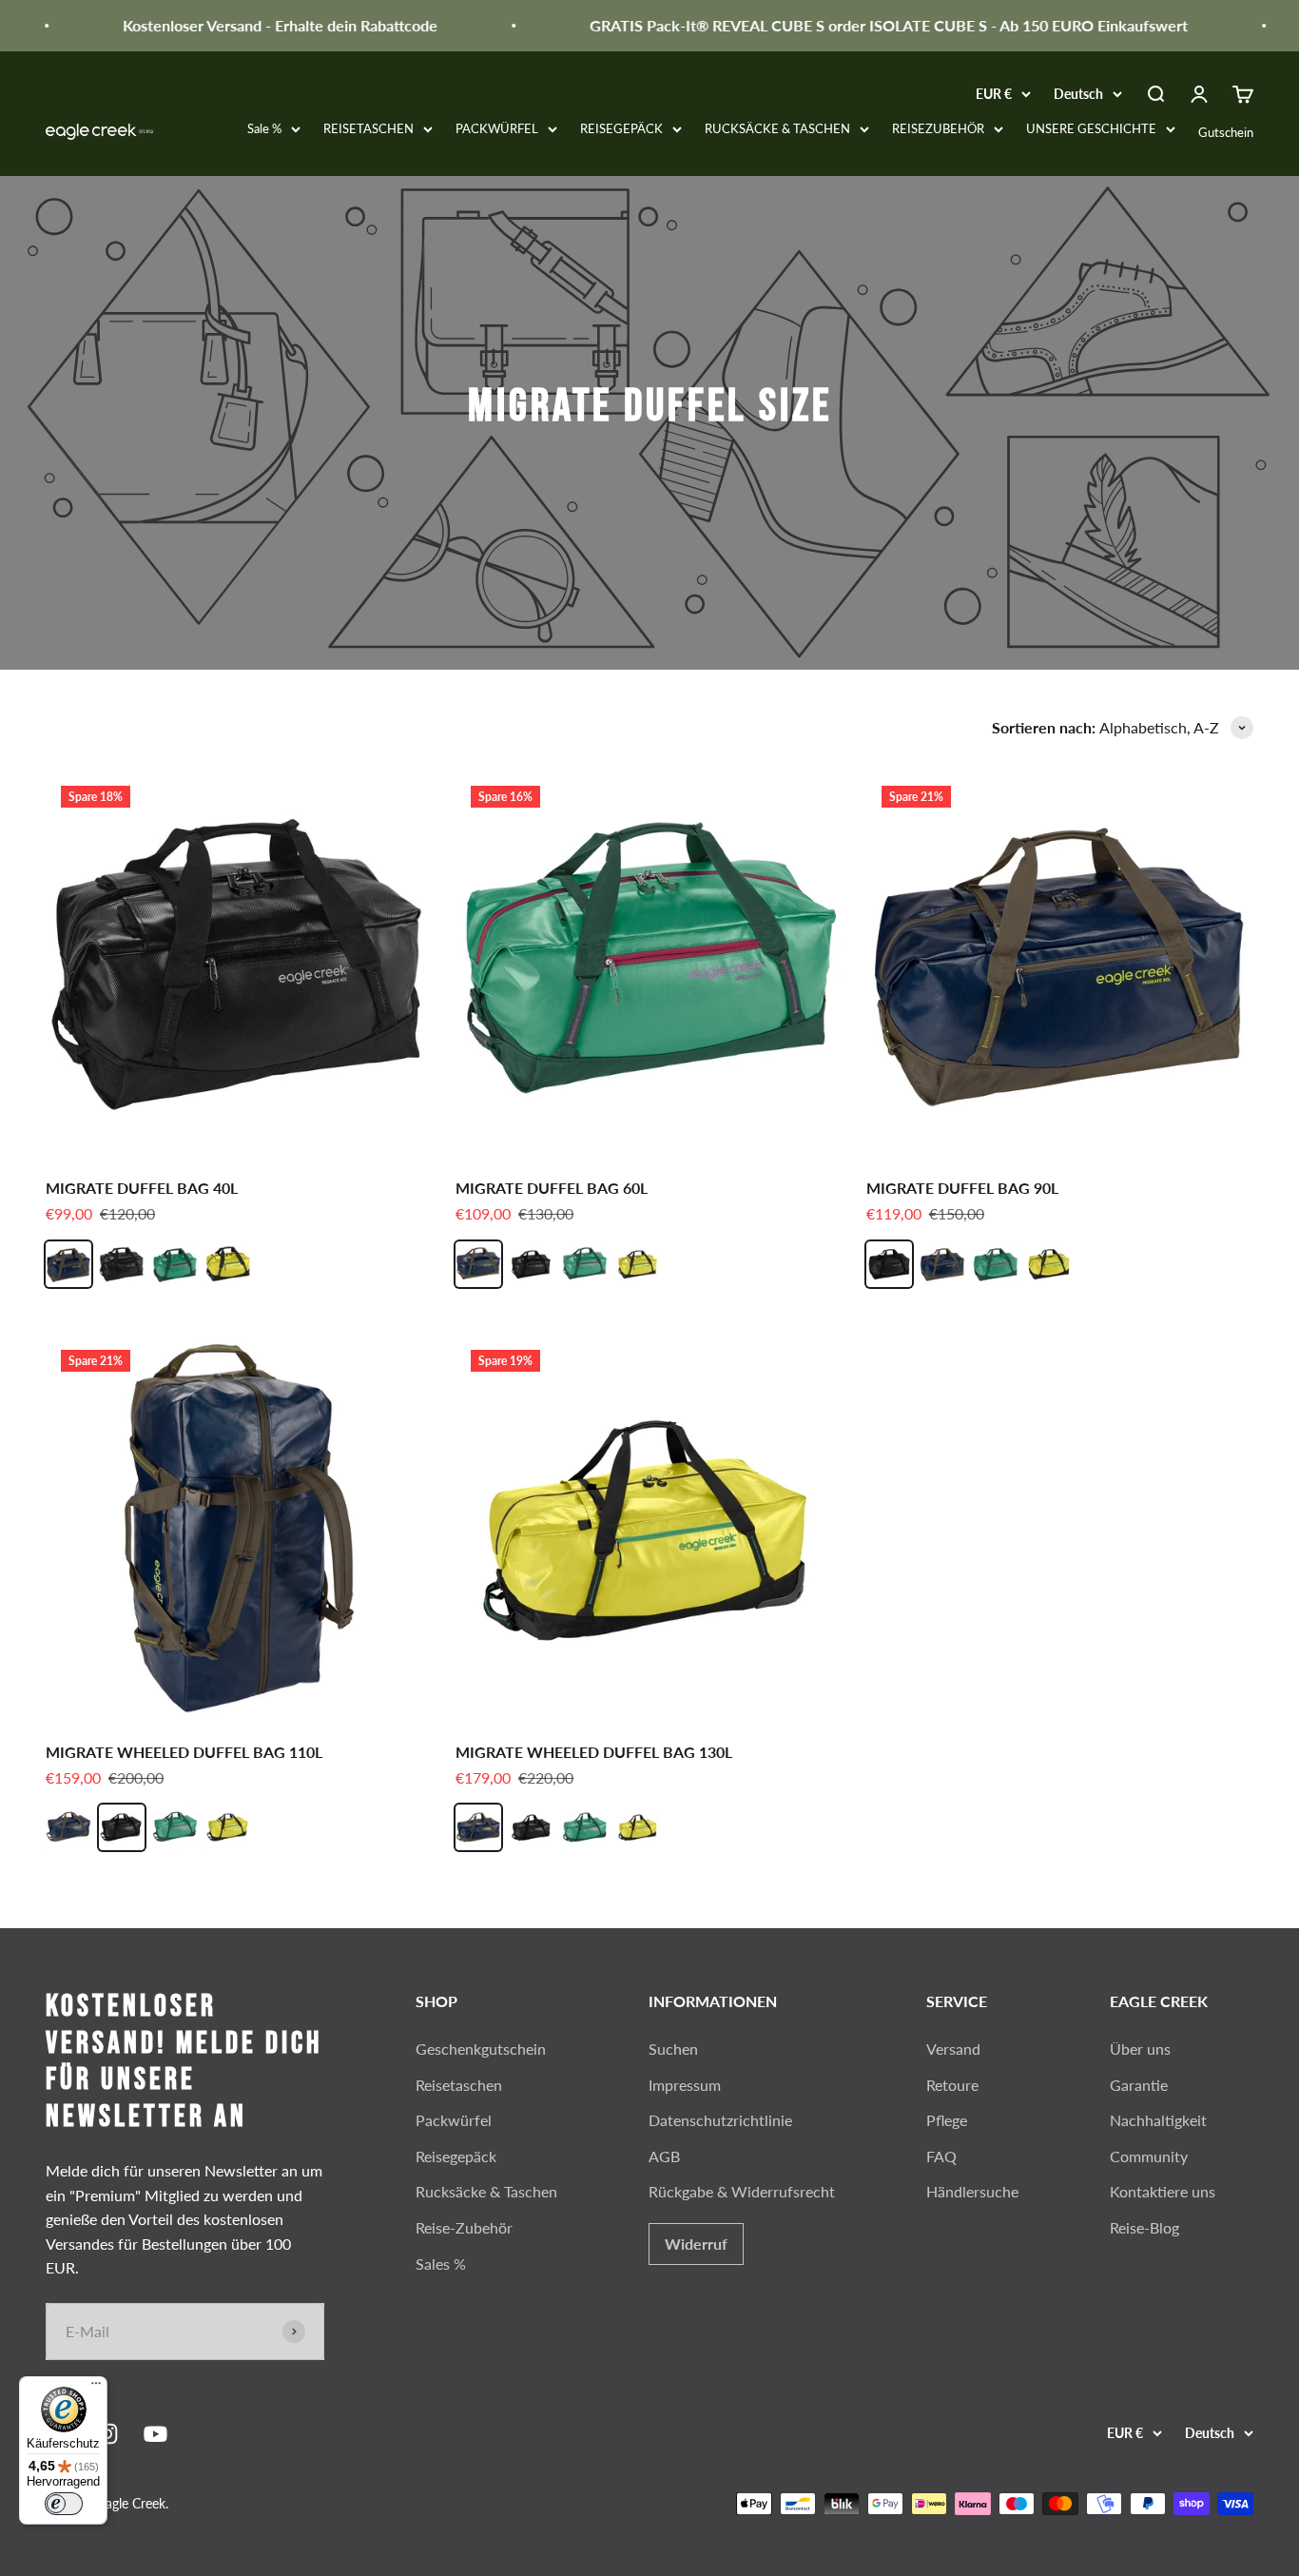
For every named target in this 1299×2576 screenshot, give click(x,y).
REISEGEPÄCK (621, 128)
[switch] (64, 2504)
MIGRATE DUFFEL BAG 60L (552, 1188)
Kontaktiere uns (1163, 2191)
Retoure (952, 2085)
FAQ (941, 2156)
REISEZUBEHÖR (938, 128)
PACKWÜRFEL (497, 128)
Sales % (441, 2264)
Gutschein (1226, 132)
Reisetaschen (459, 2085)
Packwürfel (454, 2120)
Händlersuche (972, 2191)
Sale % (264, 128)
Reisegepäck (456, 2156)
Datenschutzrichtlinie (720, 2120)
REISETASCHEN (368, 128)
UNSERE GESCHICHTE (1091, 128)
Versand (953, 2049)
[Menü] (96, 2388)
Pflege (947, 2120)
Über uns (1140, 2049)
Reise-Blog (1144, 2227)
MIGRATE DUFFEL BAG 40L (142, 1188)
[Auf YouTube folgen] (155, 2434)
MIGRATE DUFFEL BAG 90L (962, 1188)
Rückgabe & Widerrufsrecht (742, 2191)
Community (1149, 2156)
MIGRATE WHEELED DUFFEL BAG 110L (184, 1752)
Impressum (685, 2085)
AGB (664, 2156)
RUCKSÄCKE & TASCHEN (777, 128)
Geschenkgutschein (481, 2049)
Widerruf (696, 2244)
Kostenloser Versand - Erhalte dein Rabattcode (252, 25)
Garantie (1139, 2085)
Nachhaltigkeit (1158, 2120)
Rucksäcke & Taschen (486, 2191)
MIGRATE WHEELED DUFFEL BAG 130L (594, 1752)
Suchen (673, 2049)
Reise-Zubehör (464, 2227)
